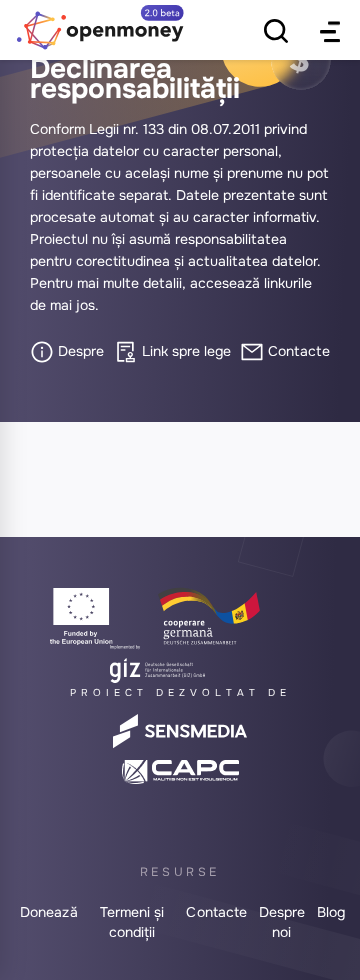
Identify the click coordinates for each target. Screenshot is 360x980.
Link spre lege (184, 351)
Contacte (297, 351)
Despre (79, 351)
